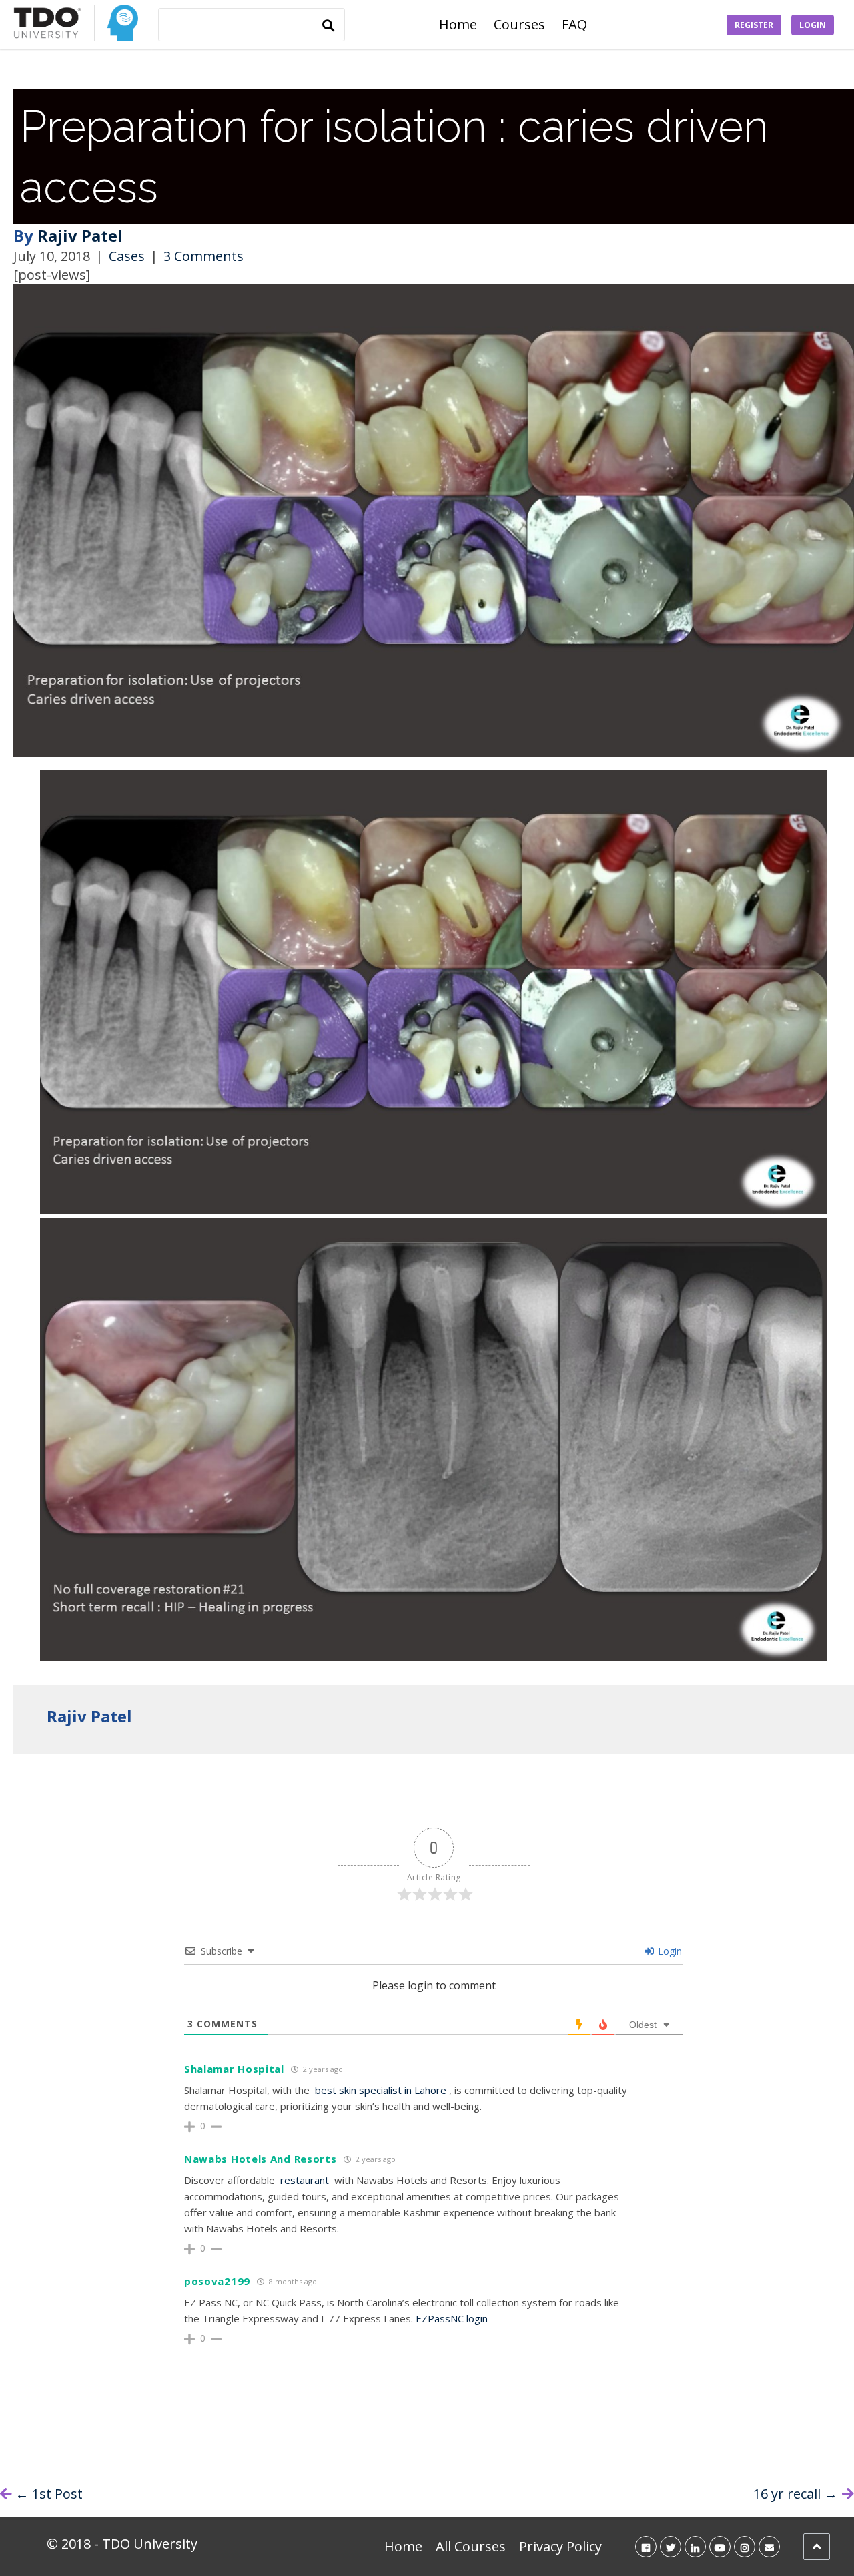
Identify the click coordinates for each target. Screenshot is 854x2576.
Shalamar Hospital (234, 2069)
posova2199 (217, 2281)
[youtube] (720, 2546)
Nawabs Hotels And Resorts (261, 2159)
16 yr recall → (795, 2494)
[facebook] (646, 2546)
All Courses (471, 2546)
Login (813, 25)
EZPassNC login (452, 2318)
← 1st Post (49, 2494)
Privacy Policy (560, 2546)
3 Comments (203, 256)
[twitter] (671, 2546)
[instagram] (745, 2546)
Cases (127, 256)
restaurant (305, 2180)
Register (754, 25)
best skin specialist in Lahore (381, 2090)
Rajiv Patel (80, 235)
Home (458, 24)
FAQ (574, 24)
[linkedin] (695, 2546)
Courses (519, 24)
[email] (769, 2546)
